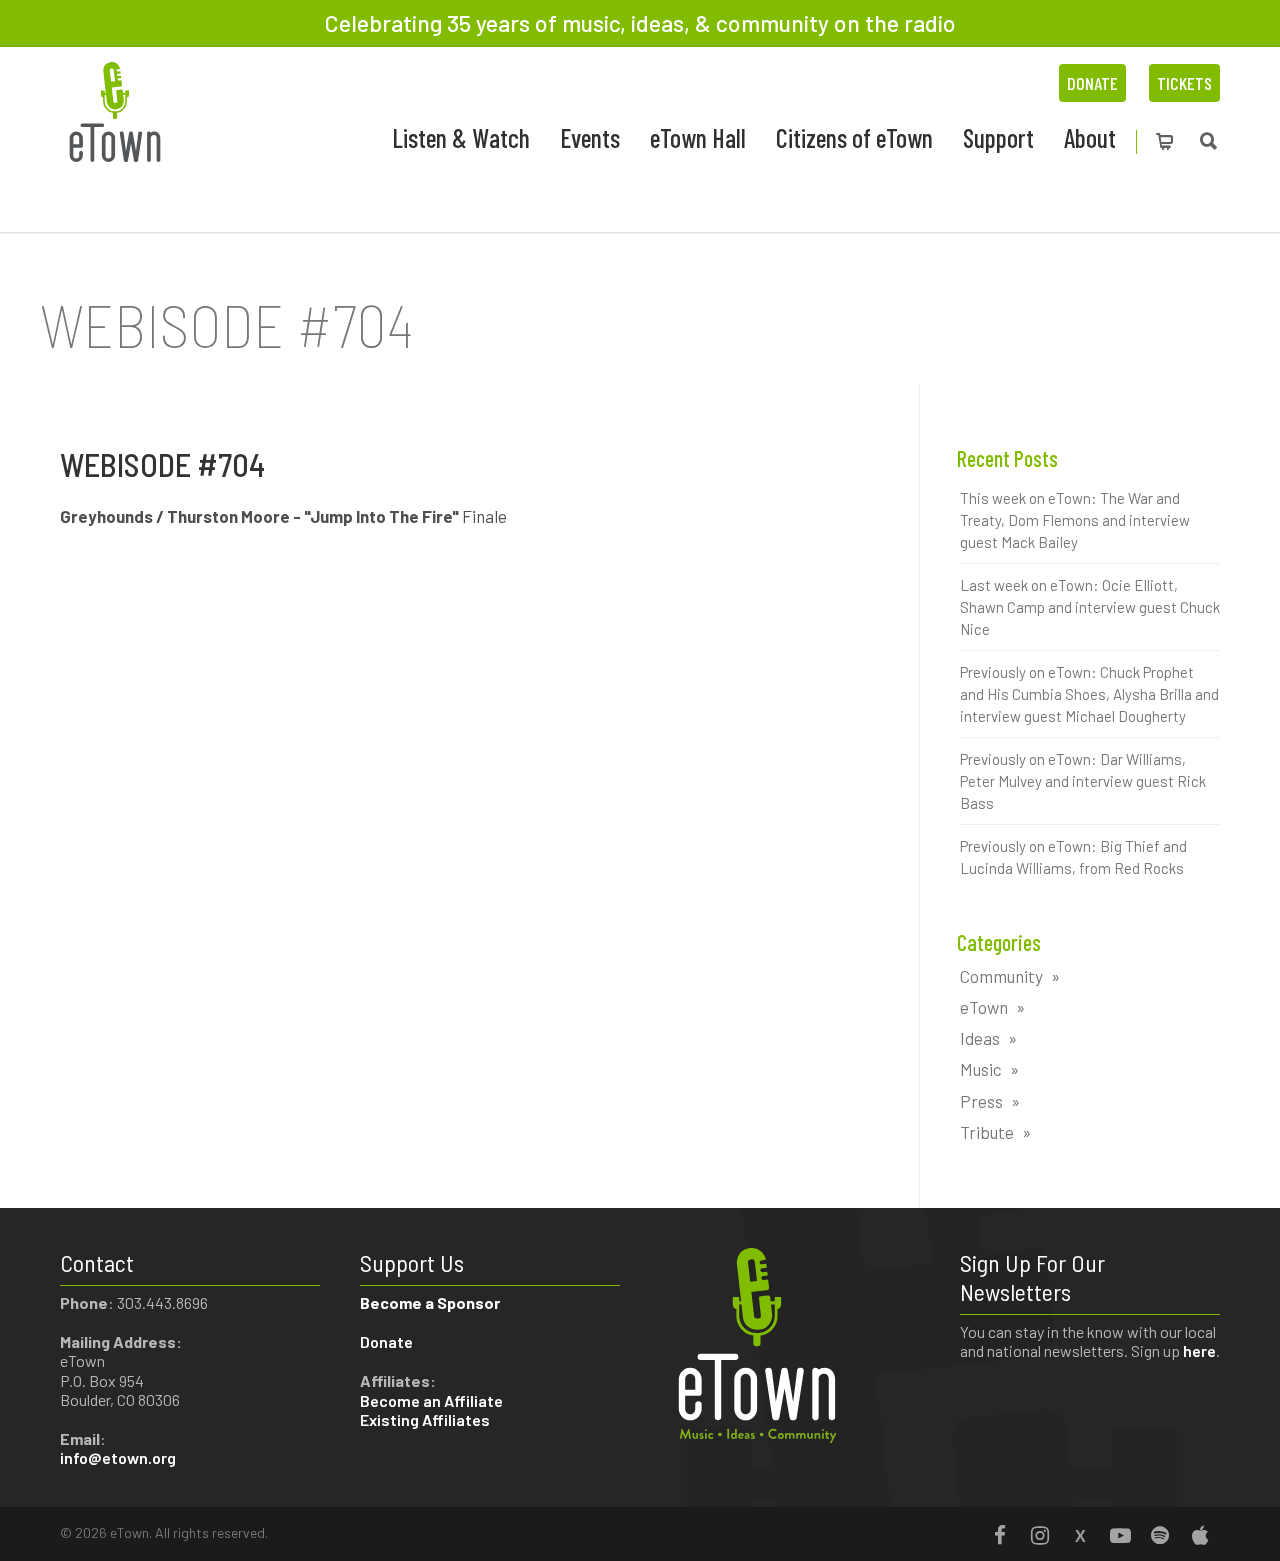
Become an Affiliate (433, 1400)
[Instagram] (1040, 1535)
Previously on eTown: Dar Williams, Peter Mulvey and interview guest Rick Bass (1083, 781)
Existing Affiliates (425, 1419)
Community (1001, 976)
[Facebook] (1000, 1535)
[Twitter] (1080, 1535)
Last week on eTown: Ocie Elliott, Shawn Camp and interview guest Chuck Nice (1090, 607)
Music (981, 1069)
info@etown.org (118, 1457)
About (1090, 137)
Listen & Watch (461, 137)
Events (590, 137)
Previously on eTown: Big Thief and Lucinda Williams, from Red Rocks (1073, 857)
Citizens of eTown (854, 137)
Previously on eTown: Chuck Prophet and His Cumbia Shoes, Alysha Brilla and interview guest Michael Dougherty (1089, 694)
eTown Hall (698, 137)
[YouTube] (1120, 1535)
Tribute (987, 1132)
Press (981, 1101)
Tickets (1184, 83)
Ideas (980, 1038)
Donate (1092, 83)
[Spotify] (1160, 1535)
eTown (984, 1007)
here (1199, 1350)
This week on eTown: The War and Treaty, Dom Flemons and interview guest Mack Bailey (1075, 520)
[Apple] (1200, 1535)
